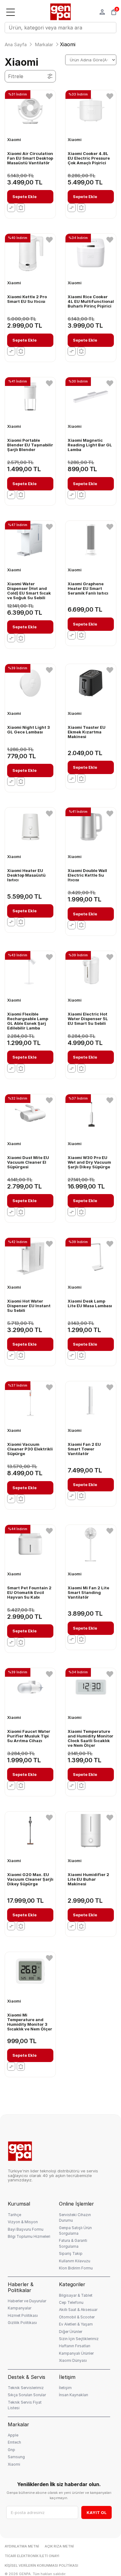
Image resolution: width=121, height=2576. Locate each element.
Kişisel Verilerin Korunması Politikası (41, 2566)
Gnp (11, 2450)
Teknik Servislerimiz (26, 2388)
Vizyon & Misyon (23, 2222)
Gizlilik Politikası (22, 2323)
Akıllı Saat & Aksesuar (78, 2310)
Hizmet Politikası (23, 2315)
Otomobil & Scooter (77, 2317)
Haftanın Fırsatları (75, 2346)
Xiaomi (14, 2464)
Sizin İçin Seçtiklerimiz (79, 2339)
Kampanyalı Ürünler (76, 2353)
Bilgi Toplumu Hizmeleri (29, 2236)
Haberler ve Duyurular (27, 2301)
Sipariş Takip (71, 2253)
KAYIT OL (97, 2512)
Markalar (44, 44)
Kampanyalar (20, 2308)
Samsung (16, 2457)
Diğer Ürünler (71, 2332)
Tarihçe (14, 2215)
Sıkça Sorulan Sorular (27, 2395)
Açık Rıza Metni (59, 2546)
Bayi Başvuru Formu (26, 2229)
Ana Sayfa (16, 44)
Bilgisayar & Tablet (76, 2295)
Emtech (14, 2442)
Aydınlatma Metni (22, 2546)
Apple (13, 2435)
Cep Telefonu (71, 2302)
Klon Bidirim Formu (76, 2268)
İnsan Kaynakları (74, 2395)
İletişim (65, 2388)
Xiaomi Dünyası (73, 2360)
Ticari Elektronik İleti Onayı (32, 2556)
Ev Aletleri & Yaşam (76, 2324)
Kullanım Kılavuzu (75, 2261)
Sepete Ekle (25, 197)
